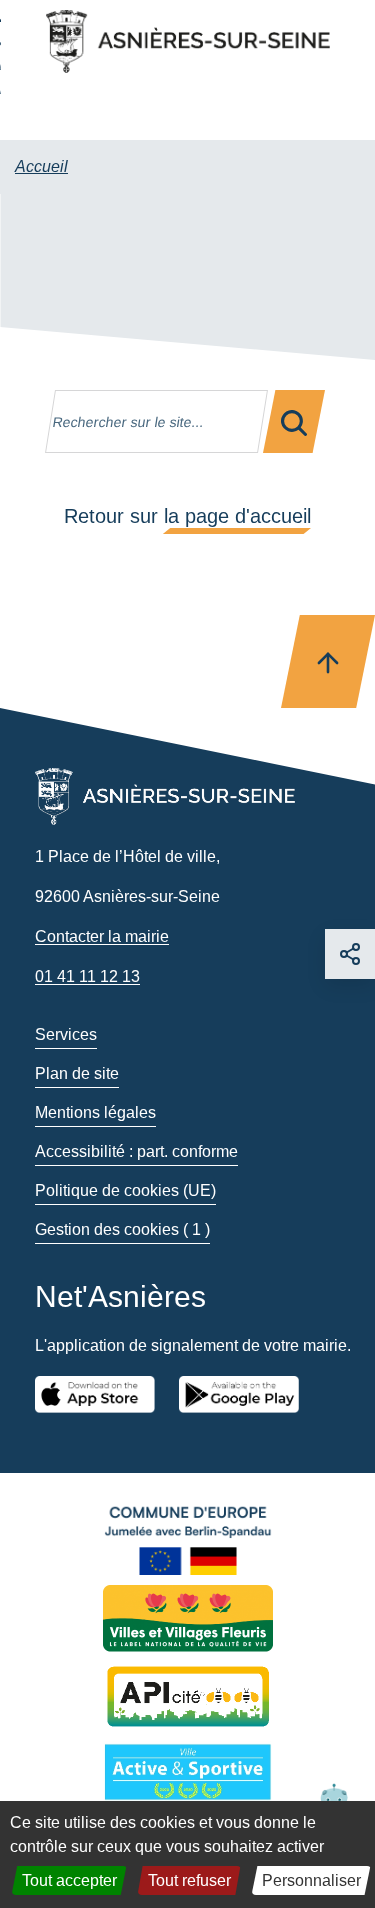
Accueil (41, 166)
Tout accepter (69, 1880)
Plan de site (77, 1073)
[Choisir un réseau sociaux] (350, 954)
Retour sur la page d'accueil (187, 516)
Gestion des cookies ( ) (122, 1229)
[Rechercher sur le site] (294, 421)
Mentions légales (95, 1112)
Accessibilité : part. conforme (136, 1151)
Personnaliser (311, 1880)
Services (66, 1034)
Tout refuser (189, 1880)
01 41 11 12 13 (87, 976)
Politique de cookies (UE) (125, 1190)
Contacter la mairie (102, 936)
